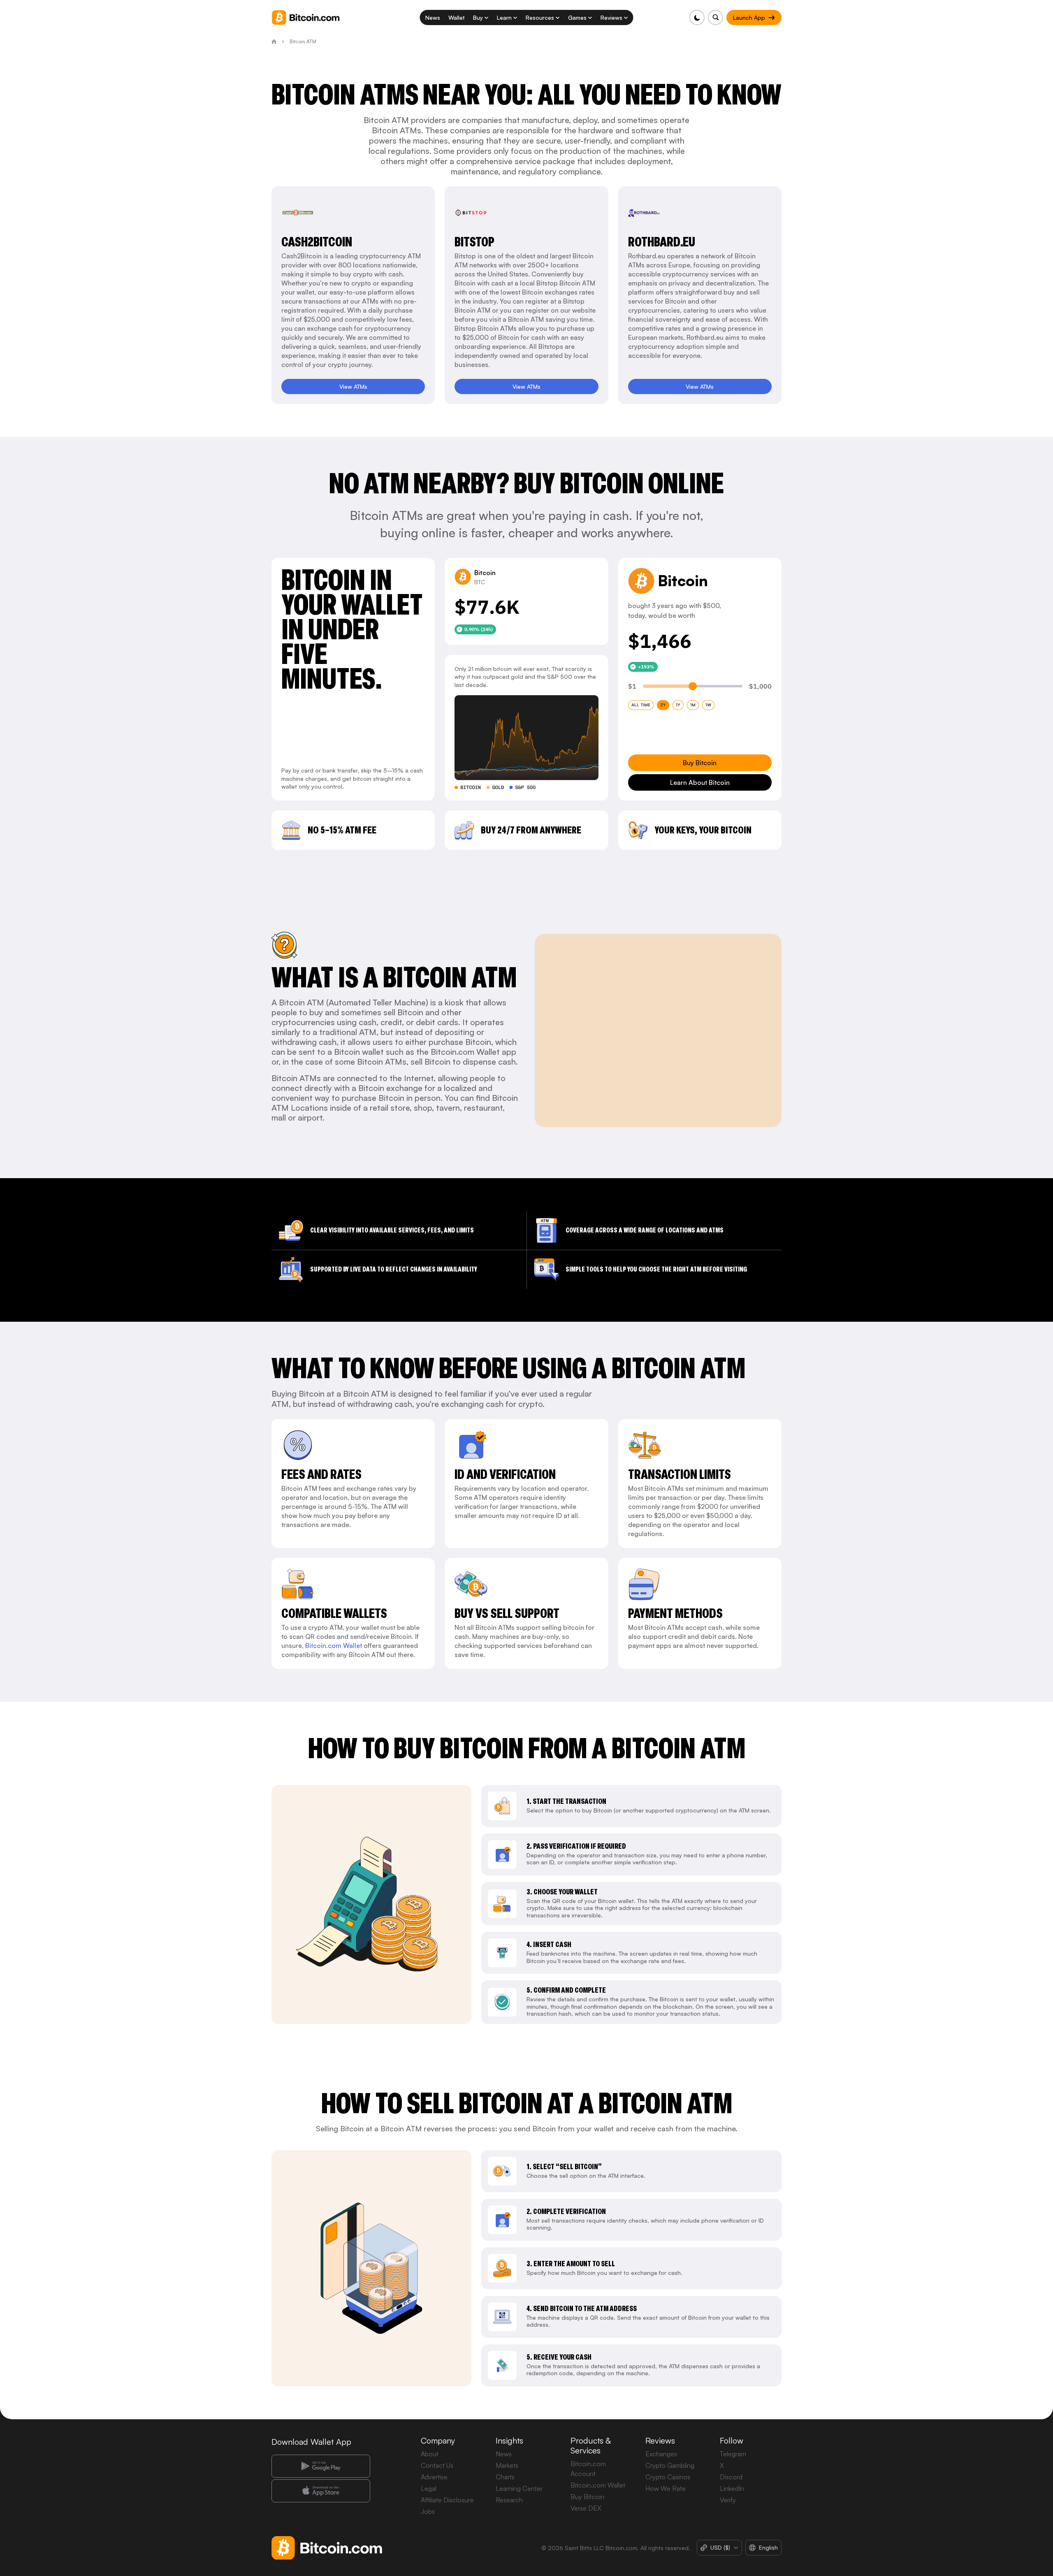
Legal (429, 2488)
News (504, 2454)
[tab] (641, 705)
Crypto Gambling (670, 2465)
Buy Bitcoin (587, 2497)
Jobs (428, 2511)
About (430, 2454)
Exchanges (661, 2454)
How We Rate (666, 2488)
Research (509, 2500)
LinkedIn (732, 2488)
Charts (505, 2477)
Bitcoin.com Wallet (334, 1645)
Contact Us (437, 2465)
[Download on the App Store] (321, 2491)
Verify (728, 2500)
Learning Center (519, 2488)
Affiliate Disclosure (447, 2500)
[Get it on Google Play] (321, 2466)
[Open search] (716, 17)
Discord (731, 2477)
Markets (507, 2465)
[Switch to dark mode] (697, 17)
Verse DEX (586, 2508)
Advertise (434, 2477)
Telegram (733, 2454)
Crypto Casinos (668, 2477)
